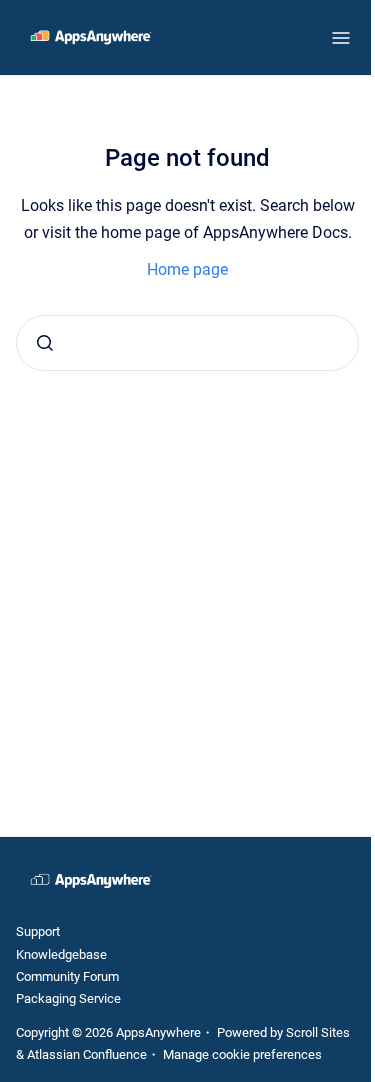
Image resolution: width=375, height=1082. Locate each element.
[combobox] (187, 343)
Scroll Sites (318, 1032)
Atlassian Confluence (87, 1054)
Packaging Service (68, 998)
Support (38, 931)
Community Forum (67, 976)
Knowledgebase (61, 954)
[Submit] (45, 343)
